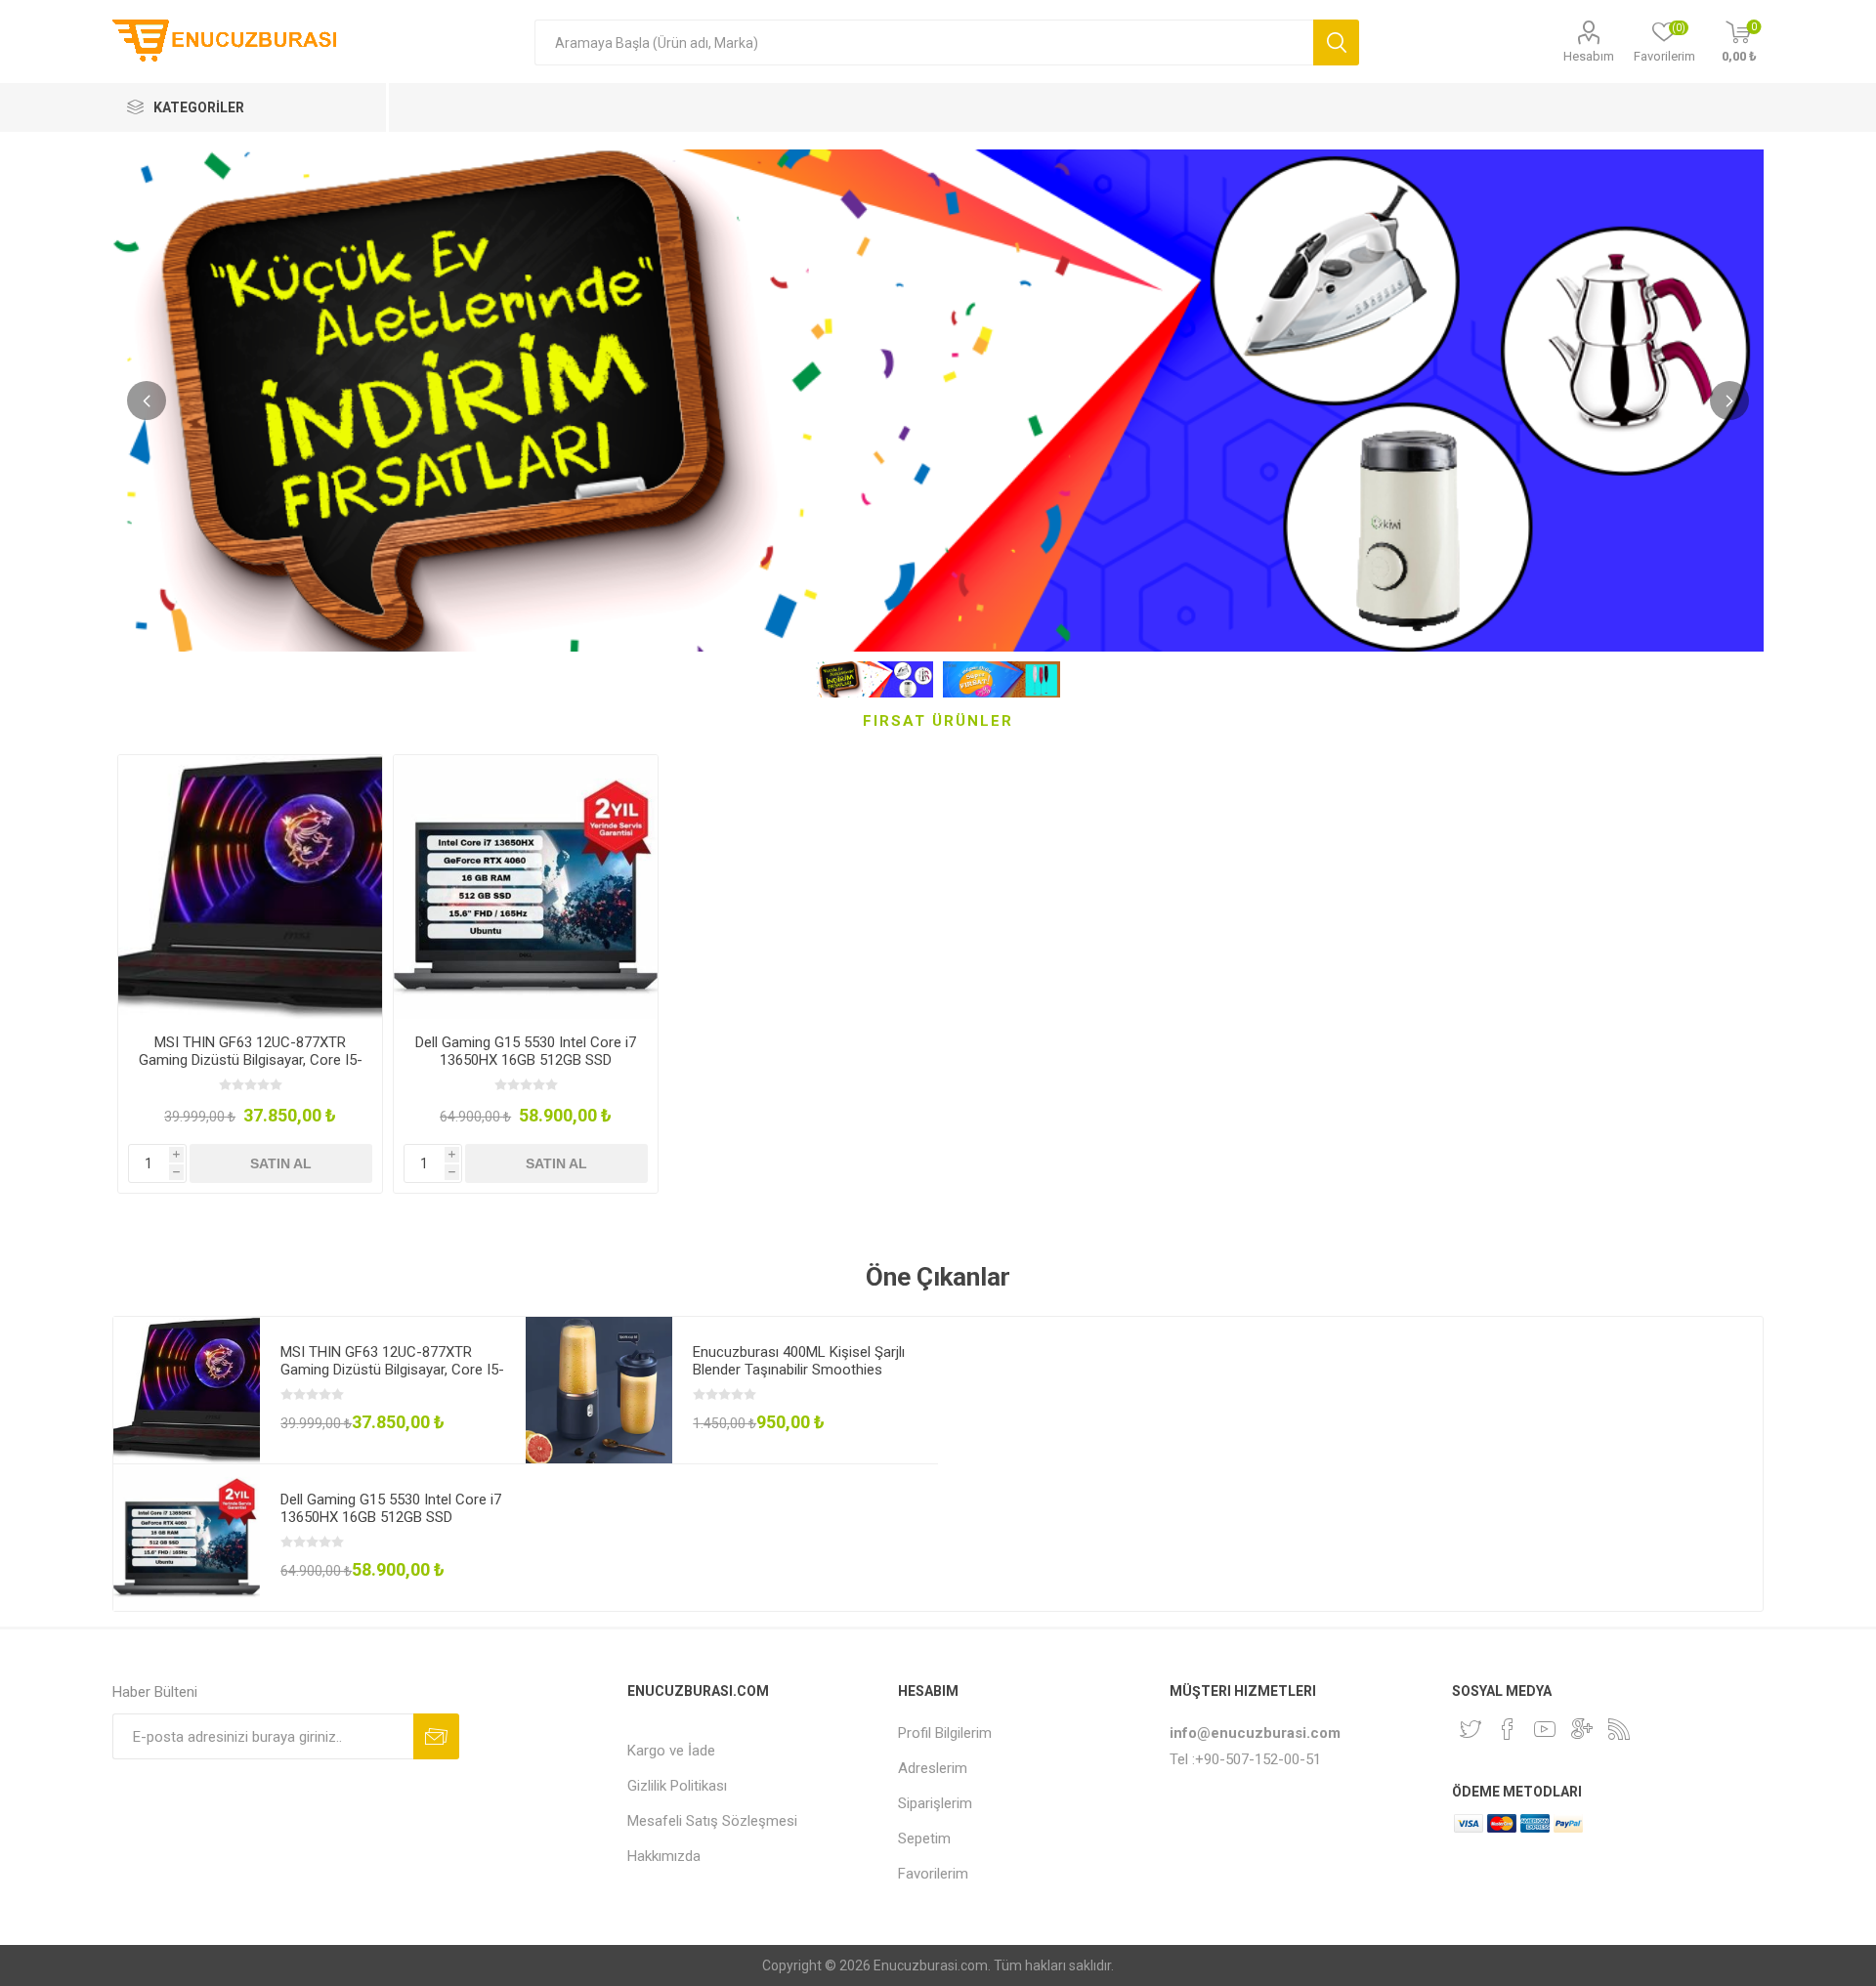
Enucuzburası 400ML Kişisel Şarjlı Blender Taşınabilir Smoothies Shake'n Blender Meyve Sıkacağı (799, 1370)
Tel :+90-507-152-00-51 (1245, 1759)
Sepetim (924, 1838)
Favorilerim (933, 1874)
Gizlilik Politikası (677, 1786)
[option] (250, 974)
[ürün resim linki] (250, 887)
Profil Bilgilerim (945, 1733)
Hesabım (1589, 56)
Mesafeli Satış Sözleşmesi (712, 1821)
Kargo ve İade (671, 1751)
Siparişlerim (935, 1803)
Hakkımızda (664, 1856)
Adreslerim (933, 1768)
